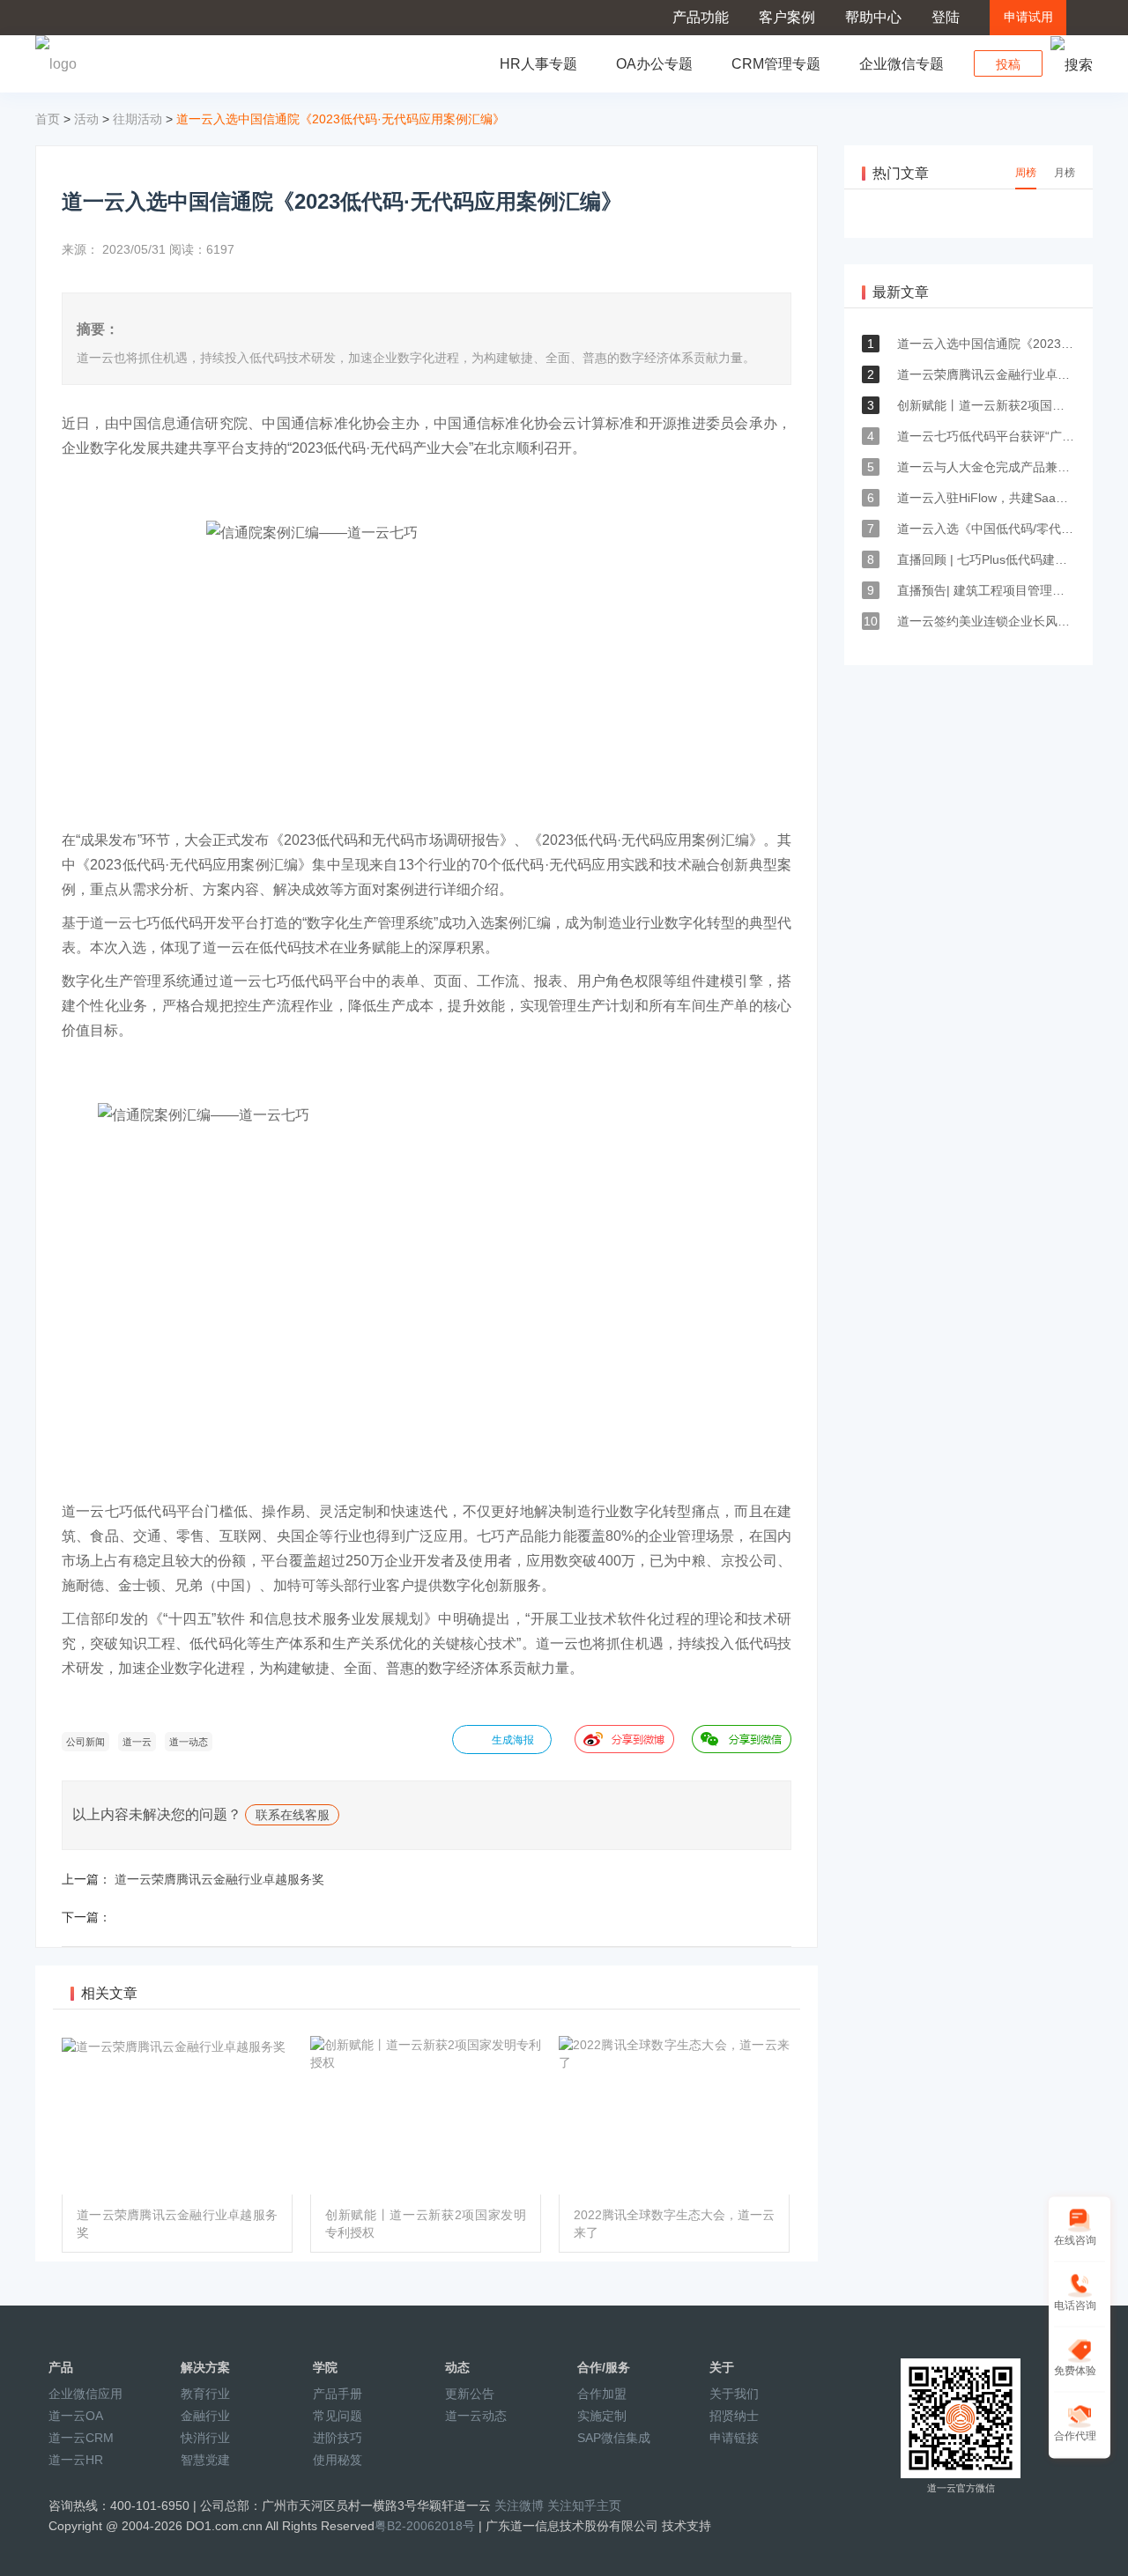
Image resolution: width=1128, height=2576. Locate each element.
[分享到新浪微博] (624, 1739)
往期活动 (137, 119)
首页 (48, 119)
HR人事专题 (538, 64)
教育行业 (205, 2394)
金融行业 (205, 2416)
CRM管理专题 (776, 64)
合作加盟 (602, 2394)
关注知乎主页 (584, 2506)
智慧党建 (205, 2460)
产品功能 (701, 17)
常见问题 (338, 2416)
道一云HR (76, 2460)
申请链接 (734, 2438)
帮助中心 (873, 17)
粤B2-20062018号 (425, 2526)
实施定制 (602, 2416)
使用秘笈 (338, 2460)
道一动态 (189, 1742)
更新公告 (470, 2394)
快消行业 (205, 2438)
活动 (86, 119)
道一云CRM (81, 2438)
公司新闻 (85, 1742)
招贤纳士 (734, 2416)
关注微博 (519, 2506)
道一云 (137, 1742)
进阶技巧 (338, 2438)
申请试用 (1028, 17)
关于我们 (734, 2394)
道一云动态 (476, 2416)
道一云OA (76, 2416)
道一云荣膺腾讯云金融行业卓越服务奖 (219, 1879)
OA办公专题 (654, 64)
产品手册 (338, 2394)
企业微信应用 (85, 2394)
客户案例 (787, 17)
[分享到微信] (742, 1739)
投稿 (1008, 64)
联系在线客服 (293, 1815)
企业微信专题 (902, 64)
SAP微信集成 (614, 2438)
